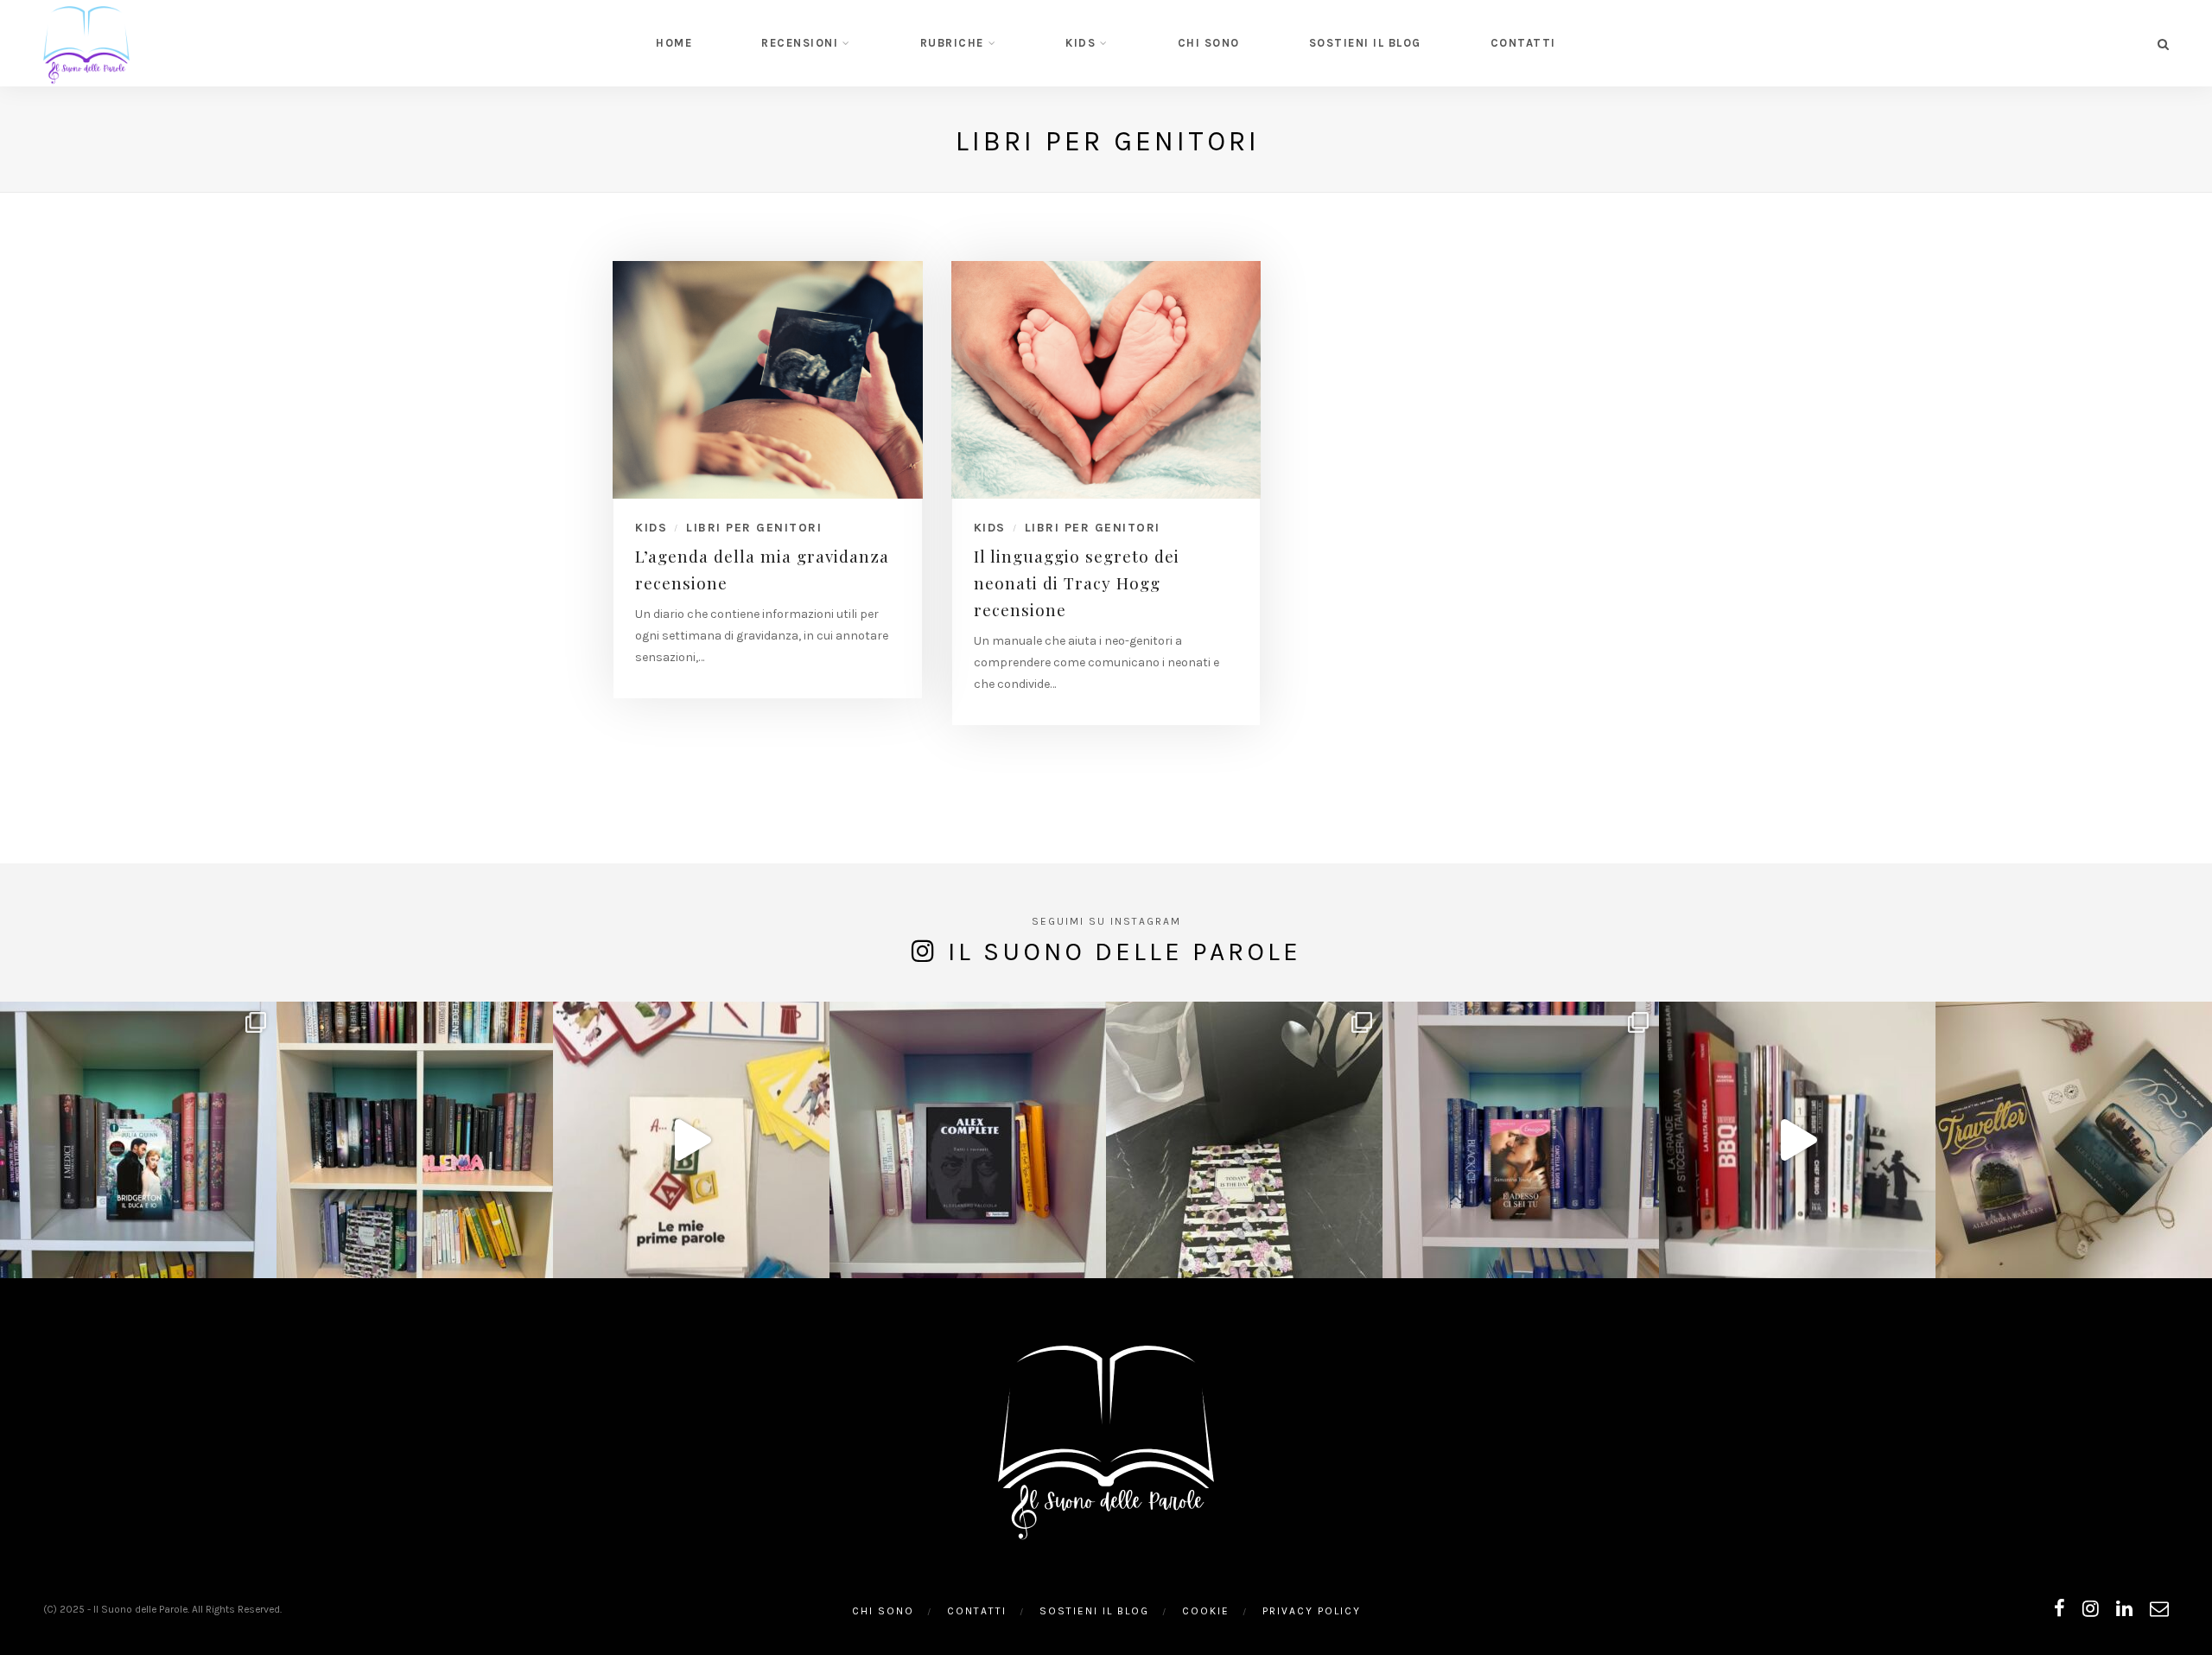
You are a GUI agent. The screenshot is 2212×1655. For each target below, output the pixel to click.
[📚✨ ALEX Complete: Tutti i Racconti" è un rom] (968, 1140)
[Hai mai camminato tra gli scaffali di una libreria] (415, 1140)
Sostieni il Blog (1365, 43)
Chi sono (1209, 43)
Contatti (1523, 43)
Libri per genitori (754, 528)
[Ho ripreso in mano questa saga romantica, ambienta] (1521, 1140)
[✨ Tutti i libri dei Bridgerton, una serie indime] (138, 1140)
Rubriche (952, 43)
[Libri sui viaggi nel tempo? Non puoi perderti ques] (2074, 1140)
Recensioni (800, 43)
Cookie (1206, 1611)
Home (674, 43)
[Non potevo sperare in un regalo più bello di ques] (1244, 1140)
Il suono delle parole (1125, 952)
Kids (1081, 43)
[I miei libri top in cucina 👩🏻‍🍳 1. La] (1797, 1140)
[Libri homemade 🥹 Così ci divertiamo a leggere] (691, 1140)
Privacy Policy (1312, 1611)
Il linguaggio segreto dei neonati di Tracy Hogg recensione (1077, 582)
